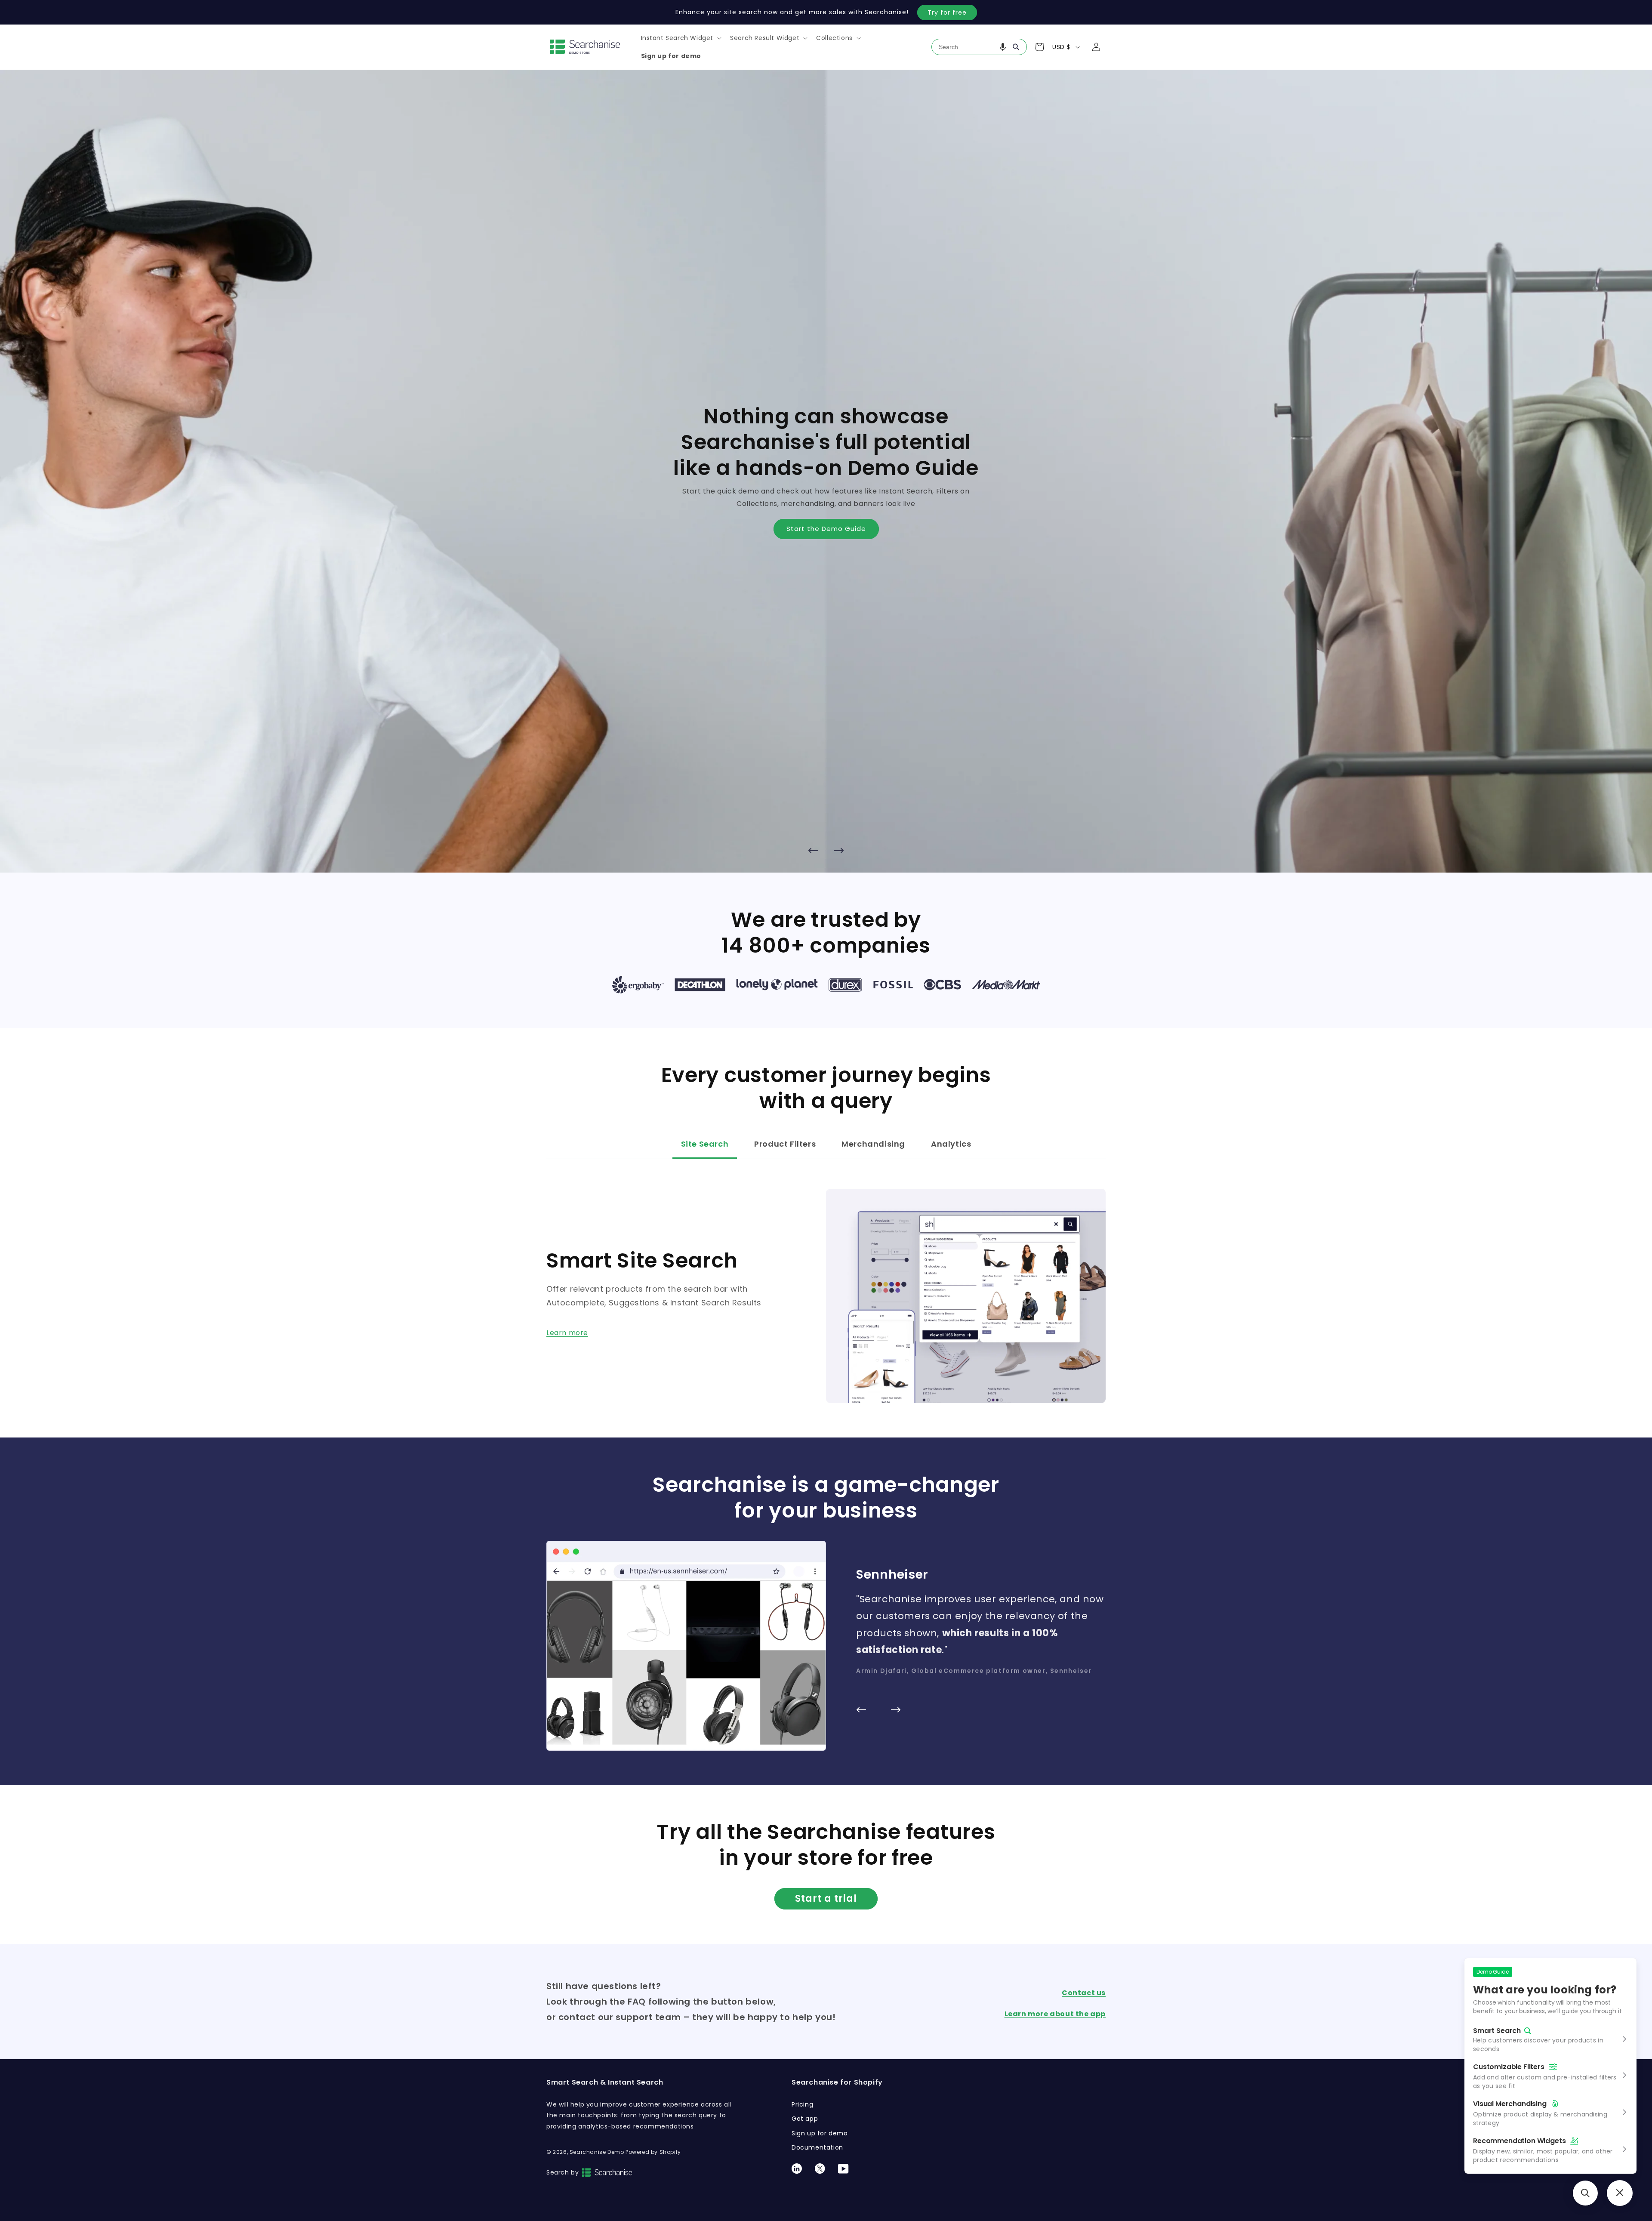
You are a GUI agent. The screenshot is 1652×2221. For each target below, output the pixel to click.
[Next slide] (839, 850)
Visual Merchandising (1510, 2104)
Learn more (567, 1333)
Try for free (947, 12)
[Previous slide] (813, 850)
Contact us (1084, 1993)
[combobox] (979, 47)
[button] (681, 38)
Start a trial (826, 1899)
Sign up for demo (820, 2133)
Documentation (817, 2147)
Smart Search (1497, 2031)
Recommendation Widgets (1519, 2141)
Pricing (802, 2104)
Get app (805, 2119)
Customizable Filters (1509, 2067)
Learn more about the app (1055, 2014)
